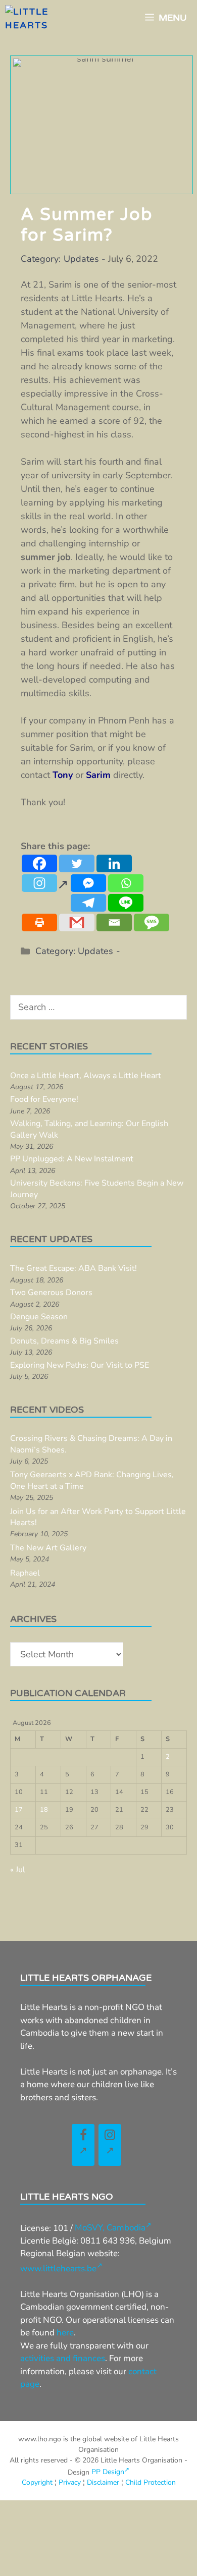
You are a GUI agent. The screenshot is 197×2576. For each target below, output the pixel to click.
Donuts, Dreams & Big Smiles (64, 1341)
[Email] (114, 922)
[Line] (126, 903)
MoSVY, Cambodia (110, 2228)
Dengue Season (39, 1317)
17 (19, 1810)
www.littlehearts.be (58, 2269)
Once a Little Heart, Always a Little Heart (86, 1076)
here (65, 2333)
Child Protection (151, 2482)
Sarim (98, 775)
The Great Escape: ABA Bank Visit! (73, 1268)
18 (44, 1810)
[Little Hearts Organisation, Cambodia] (49, 18)
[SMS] (152, 922)
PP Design (108, 2472)
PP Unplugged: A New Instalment (72, 1159)
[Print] (39, 922)
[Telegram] (88, 903)
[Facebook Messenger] (88, 883)
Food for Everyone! (44, 1099)
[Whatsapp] (126, 883)
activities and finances (63, 2358)
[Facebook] (39, 863)
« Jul (18, 1870)
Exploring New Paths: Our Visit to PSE (80, 1365)
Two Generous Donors (51, 1293)
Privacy (70, 2482)
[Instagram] (45, 888)
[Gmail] (77, 922)
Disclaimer (103, 2482)
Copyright (37, 2482)
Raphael (25, 1573)
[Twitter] (77, 863)
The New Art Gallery (48, 1548)
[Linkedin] (114, 863)
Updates (81, 259)
